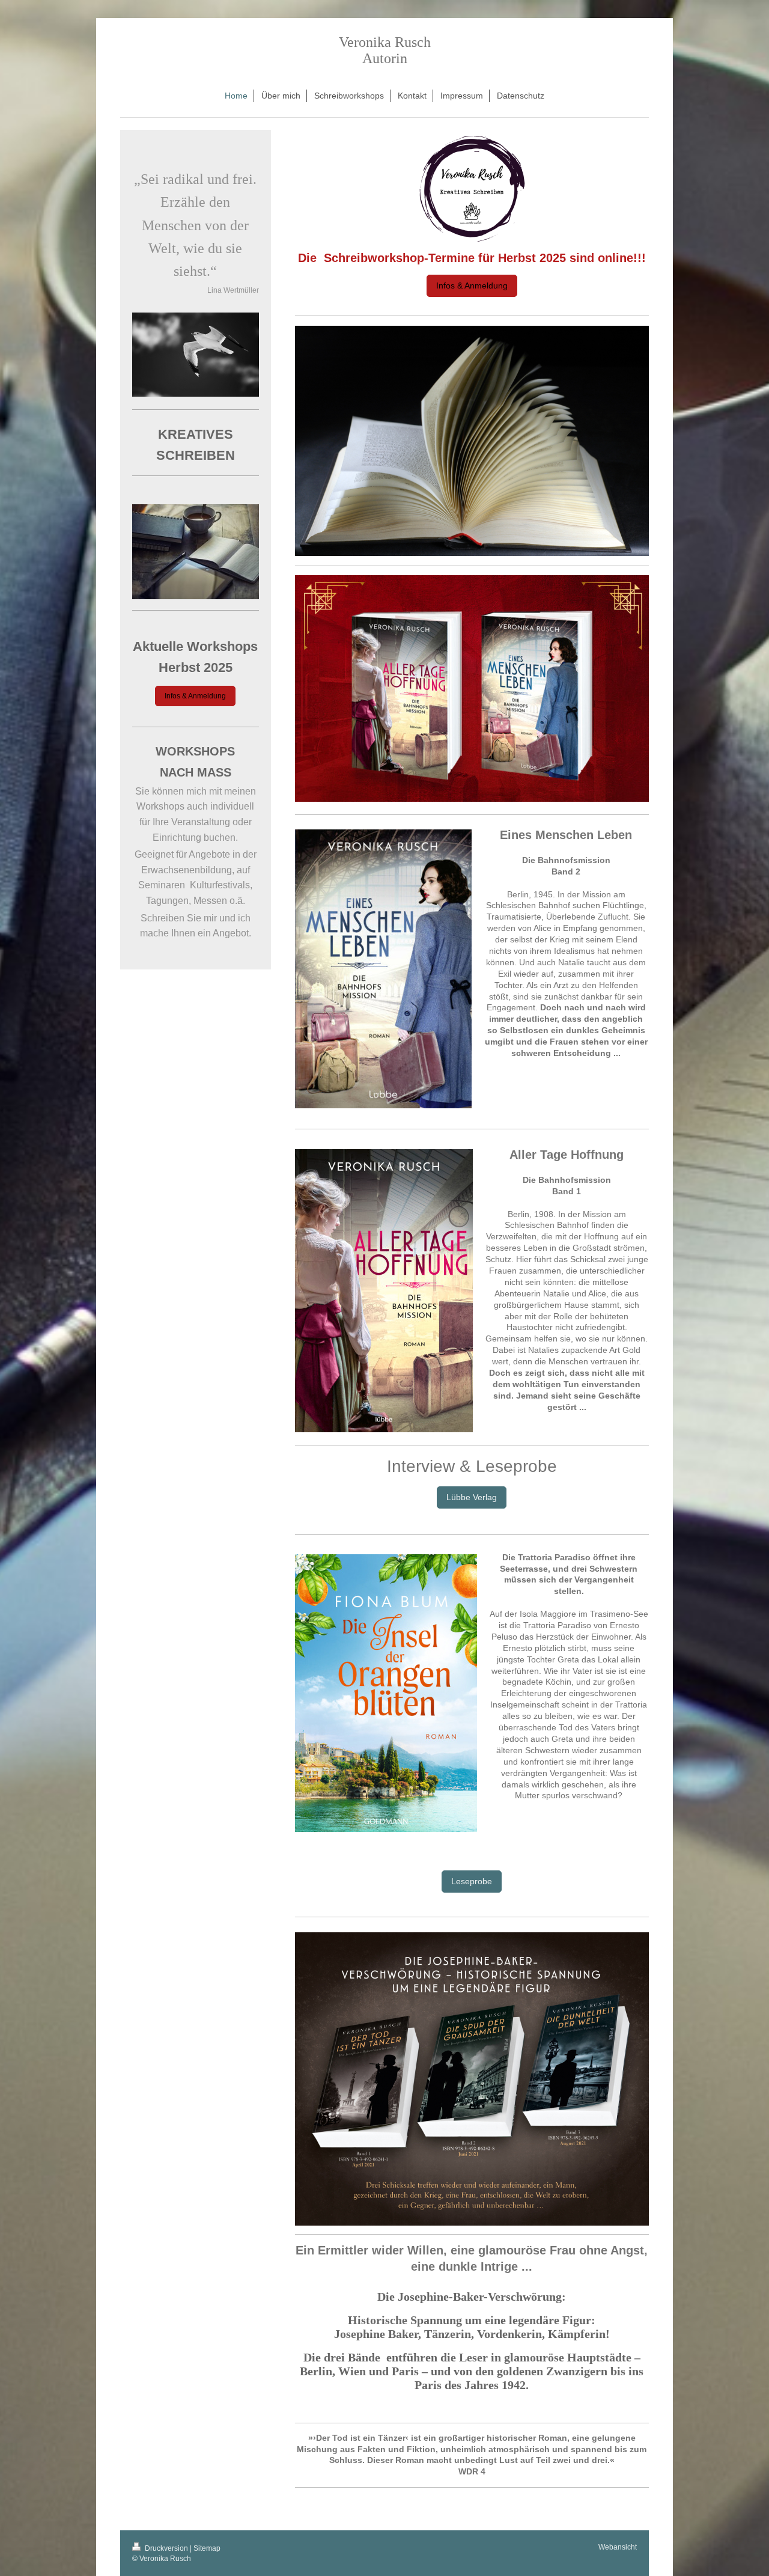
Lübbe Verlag (472, 1497)
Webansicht (618, 2547)
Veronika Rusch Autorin (385, 50)
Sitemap (207, 2548)
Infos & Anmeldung (472, 285)
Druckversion (166, 2548)
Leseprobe (472, 1881)
